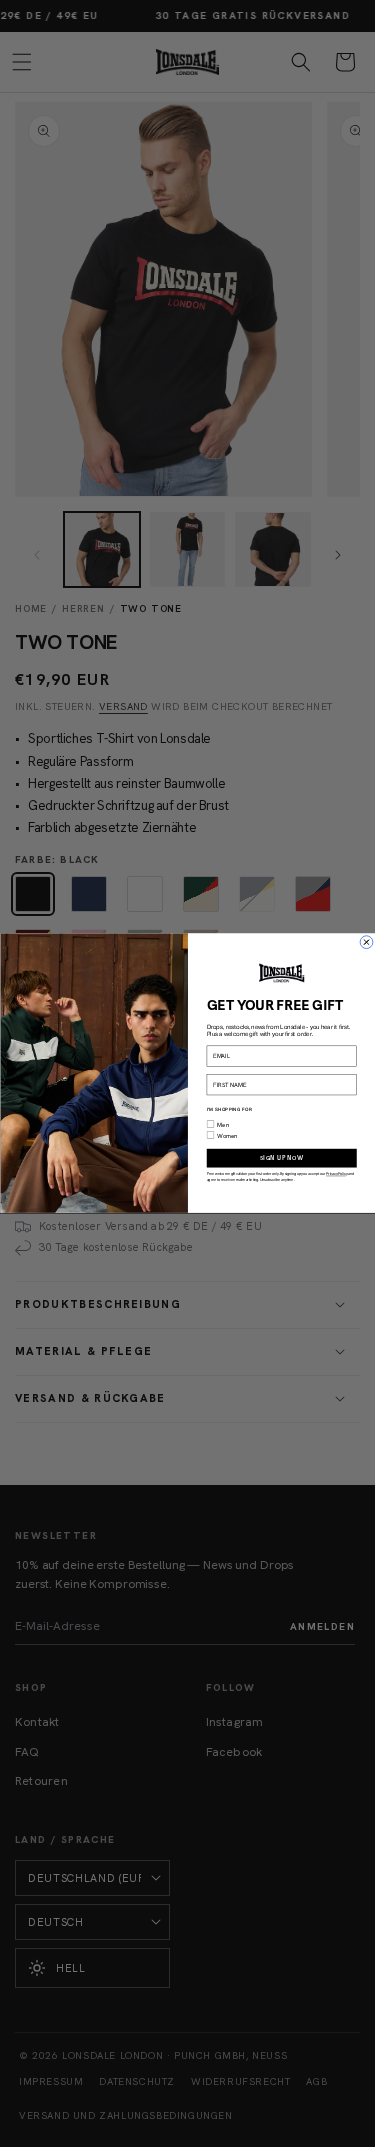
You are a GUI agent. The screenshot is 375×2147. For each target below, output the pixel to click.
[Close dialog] (366, 943)
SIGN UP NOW (281, 1158)
